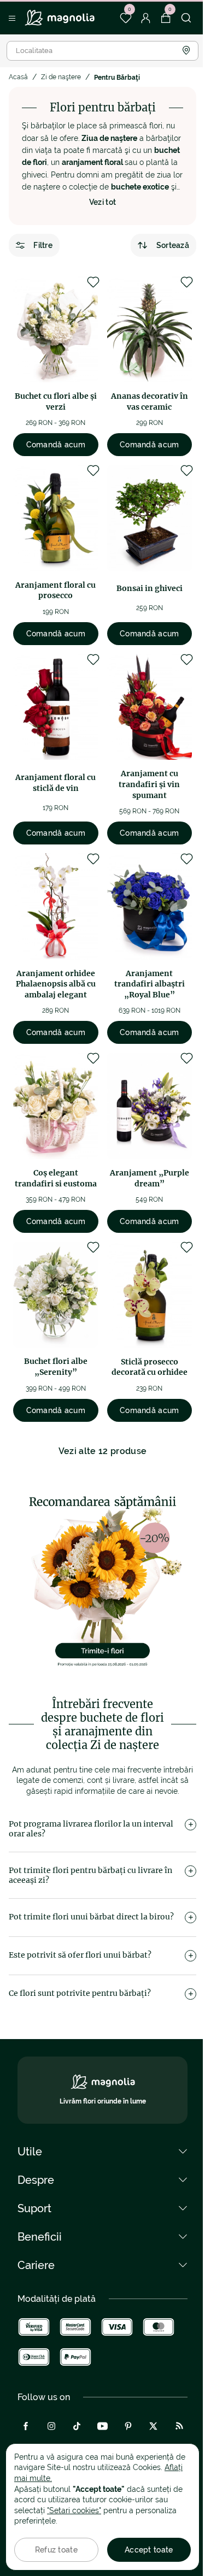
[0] (125, 18)
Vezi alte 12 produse (102, 1451)
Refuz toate (56, 2550)
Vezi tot (103, 202)
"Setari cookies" (74, 2510)
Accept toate (149, 2550)
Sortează (173, 245)
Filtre (43, 245)
